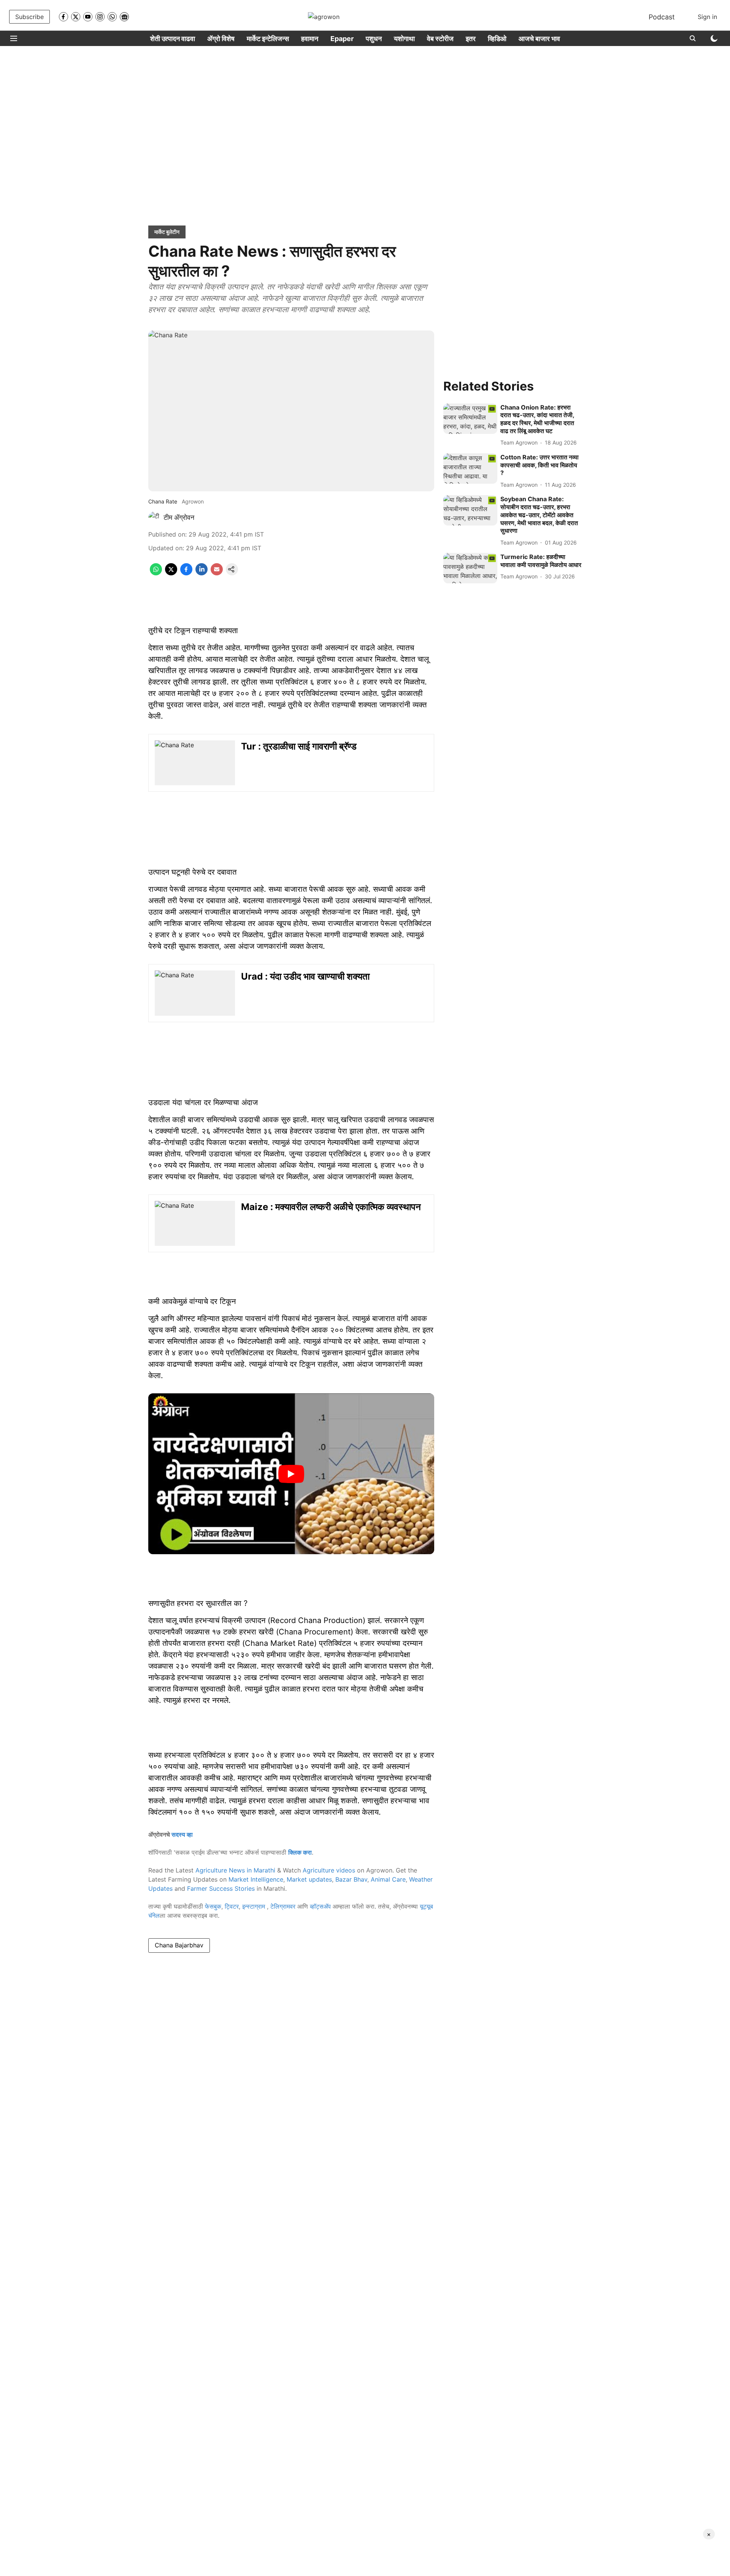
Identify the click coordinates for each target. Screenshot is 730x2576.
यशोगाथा (404, 39)
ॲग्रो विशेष (221, 39)
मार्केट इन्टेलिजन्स (268, 39)
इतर (471, 39)
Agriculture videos (329, 1870)
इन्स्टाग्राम (255, 1906)
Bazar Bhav (351, 1879)
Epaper (342, 39)
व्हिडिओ (497, 39)
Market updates (309, 1879)
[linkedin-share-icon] (202, 573)
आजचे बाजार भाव (539, 39)
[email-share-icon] (217, 573)
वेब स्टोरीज (440, 39)
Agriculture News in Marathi (235, 1870)
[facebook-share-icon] (186, 573)
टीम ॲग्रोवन (179, 517)
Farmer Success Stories (221, 1888)
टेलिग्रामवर (283, 1906)
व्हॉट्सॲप (320, 1906)
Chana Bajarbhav (179, 1945)
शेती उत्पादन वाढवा (173, 39)
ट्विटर (232, 1906)
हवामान (310, 39)
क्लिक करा (300, 1852)
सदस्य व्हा (182, 1834)
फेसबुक (213, 1906)
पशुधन (374, 39)
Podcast (662, 17)
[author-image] (154, 518)
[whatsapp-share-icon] (156, 573)
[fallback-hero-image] (470, 419)
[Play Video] (291, 1474)
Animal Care (388, 1879)
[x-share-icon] (171, 573)
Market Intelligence (256, 1879)
